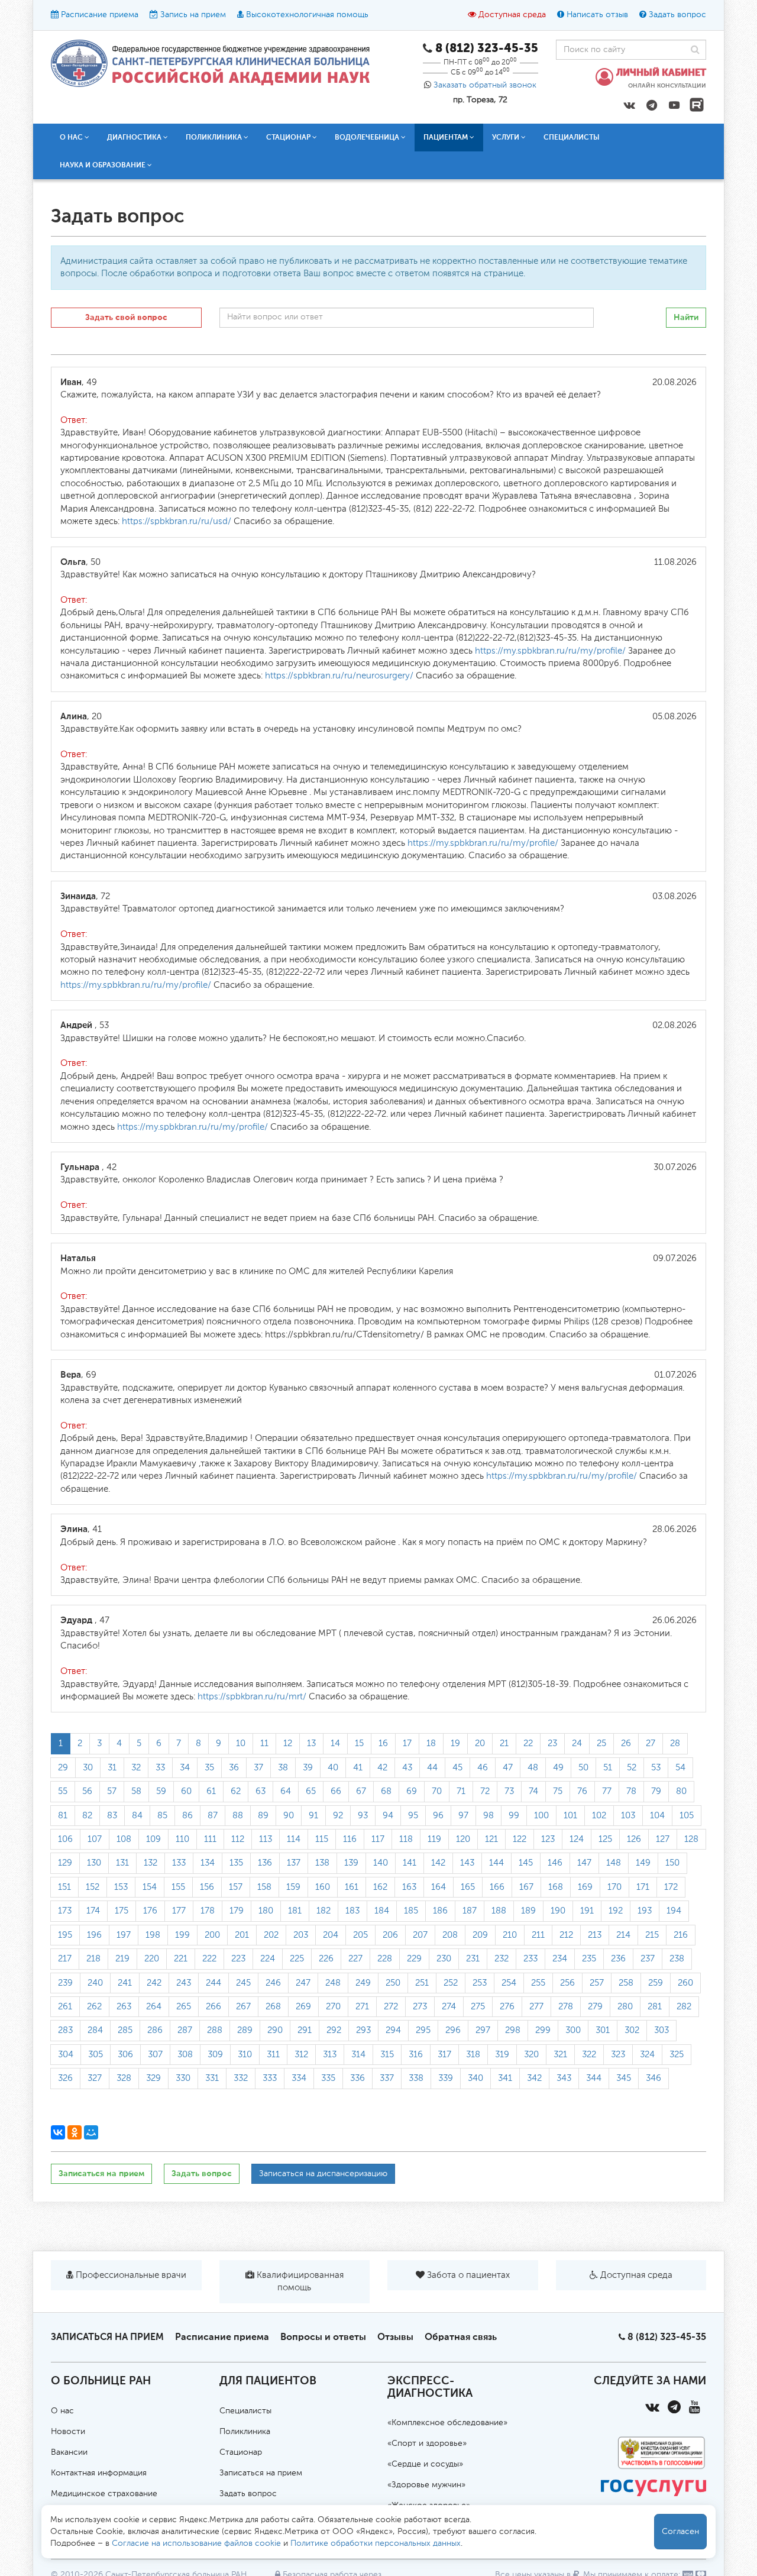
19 (455, 1743)
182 (323, 1911)
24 (577, 1743)
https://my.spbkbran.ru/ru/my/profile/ (550, 651)
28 (675, 1743)
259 (656, 1983)
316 (416, 2055)
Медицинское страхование (104, 2494)
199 (182, 1935)
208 (450, 1935)
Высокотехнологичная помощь (307, 15)
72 (485, 1791)
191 (587, 1911)
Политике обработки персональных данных (376, 2543)
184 (382, 1911)
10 (241, 1743)
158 (264, 1887)
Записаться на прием (101, 2173)
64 (286, 1791)
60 (186, 1791)
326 (65, 2078)
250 (393, 1983)
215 (652, 1935)
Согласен (680, 2532)
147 (584, 1863)
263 (124, 2007)
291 (305, 2030)
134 (208, 1863)
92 (338, 1816)
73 (509, 1791)
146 (555, 1863)
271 (362, 2007)
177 (179, 1911)
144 (496, 1863)
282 (684, 2007)
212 (566, 1935)
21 (504, 1743)
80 (681, 1791)
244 (213, 1983)
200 (212, 1935)
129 (65, 1863)
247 (303, 1983)
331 (212, 2078)
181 (295, 1911)
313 (330, 2055)
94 (388, 1816)
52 (632, 1768)
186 (440, 1911)
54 (680, 1768)
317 (444, 2055)
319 (502, 2055)
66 (336, 1791)
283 (65, 2030)
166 (497, 1887)
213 (595, 1935)
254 (509, 1983)
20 (480, 1743)
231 (473, 1959)
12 (288, 1743)
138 (322, 1863)
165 (468, 1887)
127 (663, 1839)
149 (643, 1863)
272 (391, 2007)
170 (614, 1887)
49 (558, 1768)
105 (687, 1816)
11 (264, 1743)
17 (407, 1743)
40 (333, 1768)
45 (457, 1768)
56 (87, 1791)
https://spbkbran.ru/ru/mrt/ (252, 1697)
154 (150, 1887)
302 (632, 2030)
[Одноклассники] (75, 2132)
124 (577, 1839)
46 (483, 1768)
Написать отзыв (597, 15)
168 (556, 1887)
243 (184, 1983)
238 (677, 1959)
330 (183, 2078)
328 (124, 2078)
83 (112, 1816)
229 (414, 1959)
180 (266, 1911)
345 (624, 2078)
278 (566, 2007)
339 (446, 2078)
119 (434, 1839)
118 (406, 1839)
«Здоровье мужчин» (426, 2485)
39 (308, 1768)
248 (333, 1983)
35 (209, 1768)
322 (589, 2055)
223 (238, 1959)
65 (311, 1791)
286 (155, 2030)
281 (655, 2007)
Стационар (241, 2452)
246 (273, 1983)
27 (651, 1743)
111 (210, 1839)
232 (502, 1959)
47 (508, 1768)
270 (333, 2007)
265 (184, 2007)
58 (136, 1791)
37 (258, 1768)
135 (236, 1863)
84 (137, 1816)
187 (470, 1911)
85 (162, 1816)
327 (95, 2078)
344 (594, 2078)
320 (531, 2055)
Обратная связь (461, 2337)
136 (265, 1863)
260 (685, 1983)
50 (583, 1768)
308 (185, 2055)
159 (293, 1887)
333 (270, 2078)
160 (323, 1887)
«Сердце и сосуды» (425, 2464)
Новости (68, 2432)
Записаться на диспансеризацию (323, 2174)
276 (507, 2007)
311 (273, 2055)
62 (236, 1791)
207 (420, 1935)
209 (480, 1935)
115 (322, 1839)
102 (599, 1816)
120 (463, 1839)
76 (582, 1791)
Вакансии (69, 2452)
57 (112, 1791)
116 (350, 1839)
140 (381, 1863)
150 (672, 1863)
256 (567, 1983)
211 (538, 1935)
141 (410, 1863)
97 (463, 1816)
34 (185, 1768)
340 (475, 2078)
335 (328, 2078)
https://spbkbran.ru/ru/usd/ (177, 521)
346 (654, 2078)
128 (691, 1839)
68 (386, 1791)
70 (437, 1791)
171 (643, 1887)
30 (88, 1768)
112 (238, 1839)
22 (528, 1743)
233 (530, 1959)
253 (480, 1983)
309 (215, 2055)
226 (326, 1959)
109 (153, 1839)
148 (614, 1863)
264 (154, 2007)
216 (681, 1935)
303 (661, 2030)
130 (94, 1863)
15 (359, 1743)
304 (66, 2055)
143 (467, 1863)
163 (409, 1887)
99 (514, 1816)
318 (473, 2055)
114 (294, 1839)
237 (648, 1959)
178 (208, 1911)
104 (657, 1816)
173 (65, 1911)
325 (677, 2055)
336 (358, 2078)
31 (112, 1768)
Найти (686, 317)
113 (266, 1839)
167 (526, 1887)
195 (65, 1935)
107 (95, 1839)
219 (122, 1959)
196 (94, 1935)
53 (656, 1768)
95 (413, 1816)
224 (268, 1959)
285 (125, 2030)
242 (154, 1983)
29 (63, 1768)
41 (358, 1768)
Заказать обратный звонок (485, 85)
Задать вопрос (677, 15)
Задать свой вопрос (126, 317)
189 (528, 1911)
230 (444, 1959)
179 (237, 1911)
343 (564, 2078)
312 (301, 2055)
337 (387, 2078)
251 (422, 1983)
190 (558, 1911)
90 (289, 1816)
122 (520, 1839)
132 (151, 1863)
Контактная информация (99, 2473)
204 (331, 1935)
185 (411, 1911)
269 (303, 2007)
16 (383, 1743)
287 (185, 2030)
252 (451, 1983)
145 (526, 1863)
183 (352, 1911)
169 (585, 1887)
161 (352, 1887)
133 (179, 1863)
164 (439, 1887)
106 (65, 1839)
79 (656, 1791)
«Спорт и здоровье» (427, 2444)
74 (533, 1791)
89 (263, 1816)
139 (351, 1863)
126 (634, 1839)
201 (242, 1935)
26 (626, 1743)
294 (393, 2030)
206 (390, 1935)
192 (616, 1911)
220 (152, 1959)
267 (243, 2007)
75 (558, 1791)
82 (87, 1816)
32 (136, 1768)
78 (631, 1791)
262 (94, 2007)
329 (153, 2078)
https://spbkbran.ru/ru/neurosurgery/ (338, 676)
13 (311, 1743)
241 (125, 1983)
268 (273, 2007)
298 (513, 2030)
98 (489, 1816)
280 (625, 2007)
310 (245, 2055)
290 (275, 2030)
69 (412, 1791)
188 (499, 1911)
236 (618, 1959)
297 (483, 2030)
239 (65, 1983)
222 (209, 1959)
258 (626, 1983)
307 (155, 2055)
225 (297, 1959)
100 (541, 1816)
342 (534, 2078)
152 (93, 1887)
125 (605, 1839)
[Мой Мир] (91, 2132)
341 (505, 2078)
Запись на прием (193, 15)
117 (378, 1839)
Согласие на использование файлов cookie (196, 2543)
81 (63, 1816)
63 (261, 1791)
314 (358, 2055)
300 (573, 2030)
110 (182, 1839)
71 (461, 1791)
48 (533, 1768)
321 (560, 2055)
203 (301, 1935)
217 (65, 1959)
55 (63, 1791)
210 (510, 1935)
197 (124, 1935)
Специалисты (572, 137)
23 (552, 1743)
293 (363, 2030)
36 (234, 1768)
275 (478, 2007)
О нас (62, 2411)
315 (387, 2055)
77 (607, 1791)
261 (65, 2007)
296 (453, 2030)
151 (64, 1887)
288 (215, 2030)
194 (674, 1911)
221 (181, 1959)
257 (597, 1983)
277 (536, 2007)
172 (671, 1887)
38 (283, 1768)
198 (153, 1935)
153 (121, 1887)
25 (601, 1743)
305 (96, 2055)
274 (449, 2007)
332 (241, 2078)
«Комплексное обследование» (447, 2423)
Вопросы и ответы (323, 2337)
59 (161, 1791)
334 (299, 2078)
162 (380, 1887)
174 (93, 1911)
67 (361, 1791)
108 (124, 1839)
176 (150, 1911)
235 (589, 1959)
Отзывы (395, 2337)
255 (538, 1983)
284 (95, 2030)
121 (491, 1839)
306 (125, 2055)
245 (243, 1983)
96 (438, 1816)
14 (335, 1743)
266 (213, 2007)
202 (271, 1935)
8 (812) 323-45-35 (667, 2337)
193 (645, 1911)
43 (407, 1768)
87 (213, 1816)
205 (360, 1935)
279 (595, 2007)
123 (548, 1839)
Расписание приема (100, 15)
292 (334, 2030)
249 (363, 1983)
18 (431, 1743)
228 (385, 1959)
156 (207, 1887)
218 (93, 1959)
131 (122, 1863)
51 (608, 1768)
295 (423, 2030)
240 (95, 1983)
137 (294, 1863)
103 (628, 1816)
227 (355, 1959)
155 (178, 1887)
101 (570, 1816)
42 (382, 1768)
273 (420, 2007)
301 (603, 2030)
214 (623, 1935)
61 (211, 1791)
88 (238, 1816)
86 (187, 1816)
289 (245, 2030)
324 (647, 2055)
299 (543, 2030)
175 (122, 1911)
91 (313, 1816)
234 (560, 1959)
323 (618, 2055)
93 (363, 1816)
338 (416, 2078)
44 (432, 1768)
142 (438, 1863)
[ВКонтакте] (58, 2132)
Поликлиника (245, 2432)
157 (236, 1887)
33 (160, 1768)
